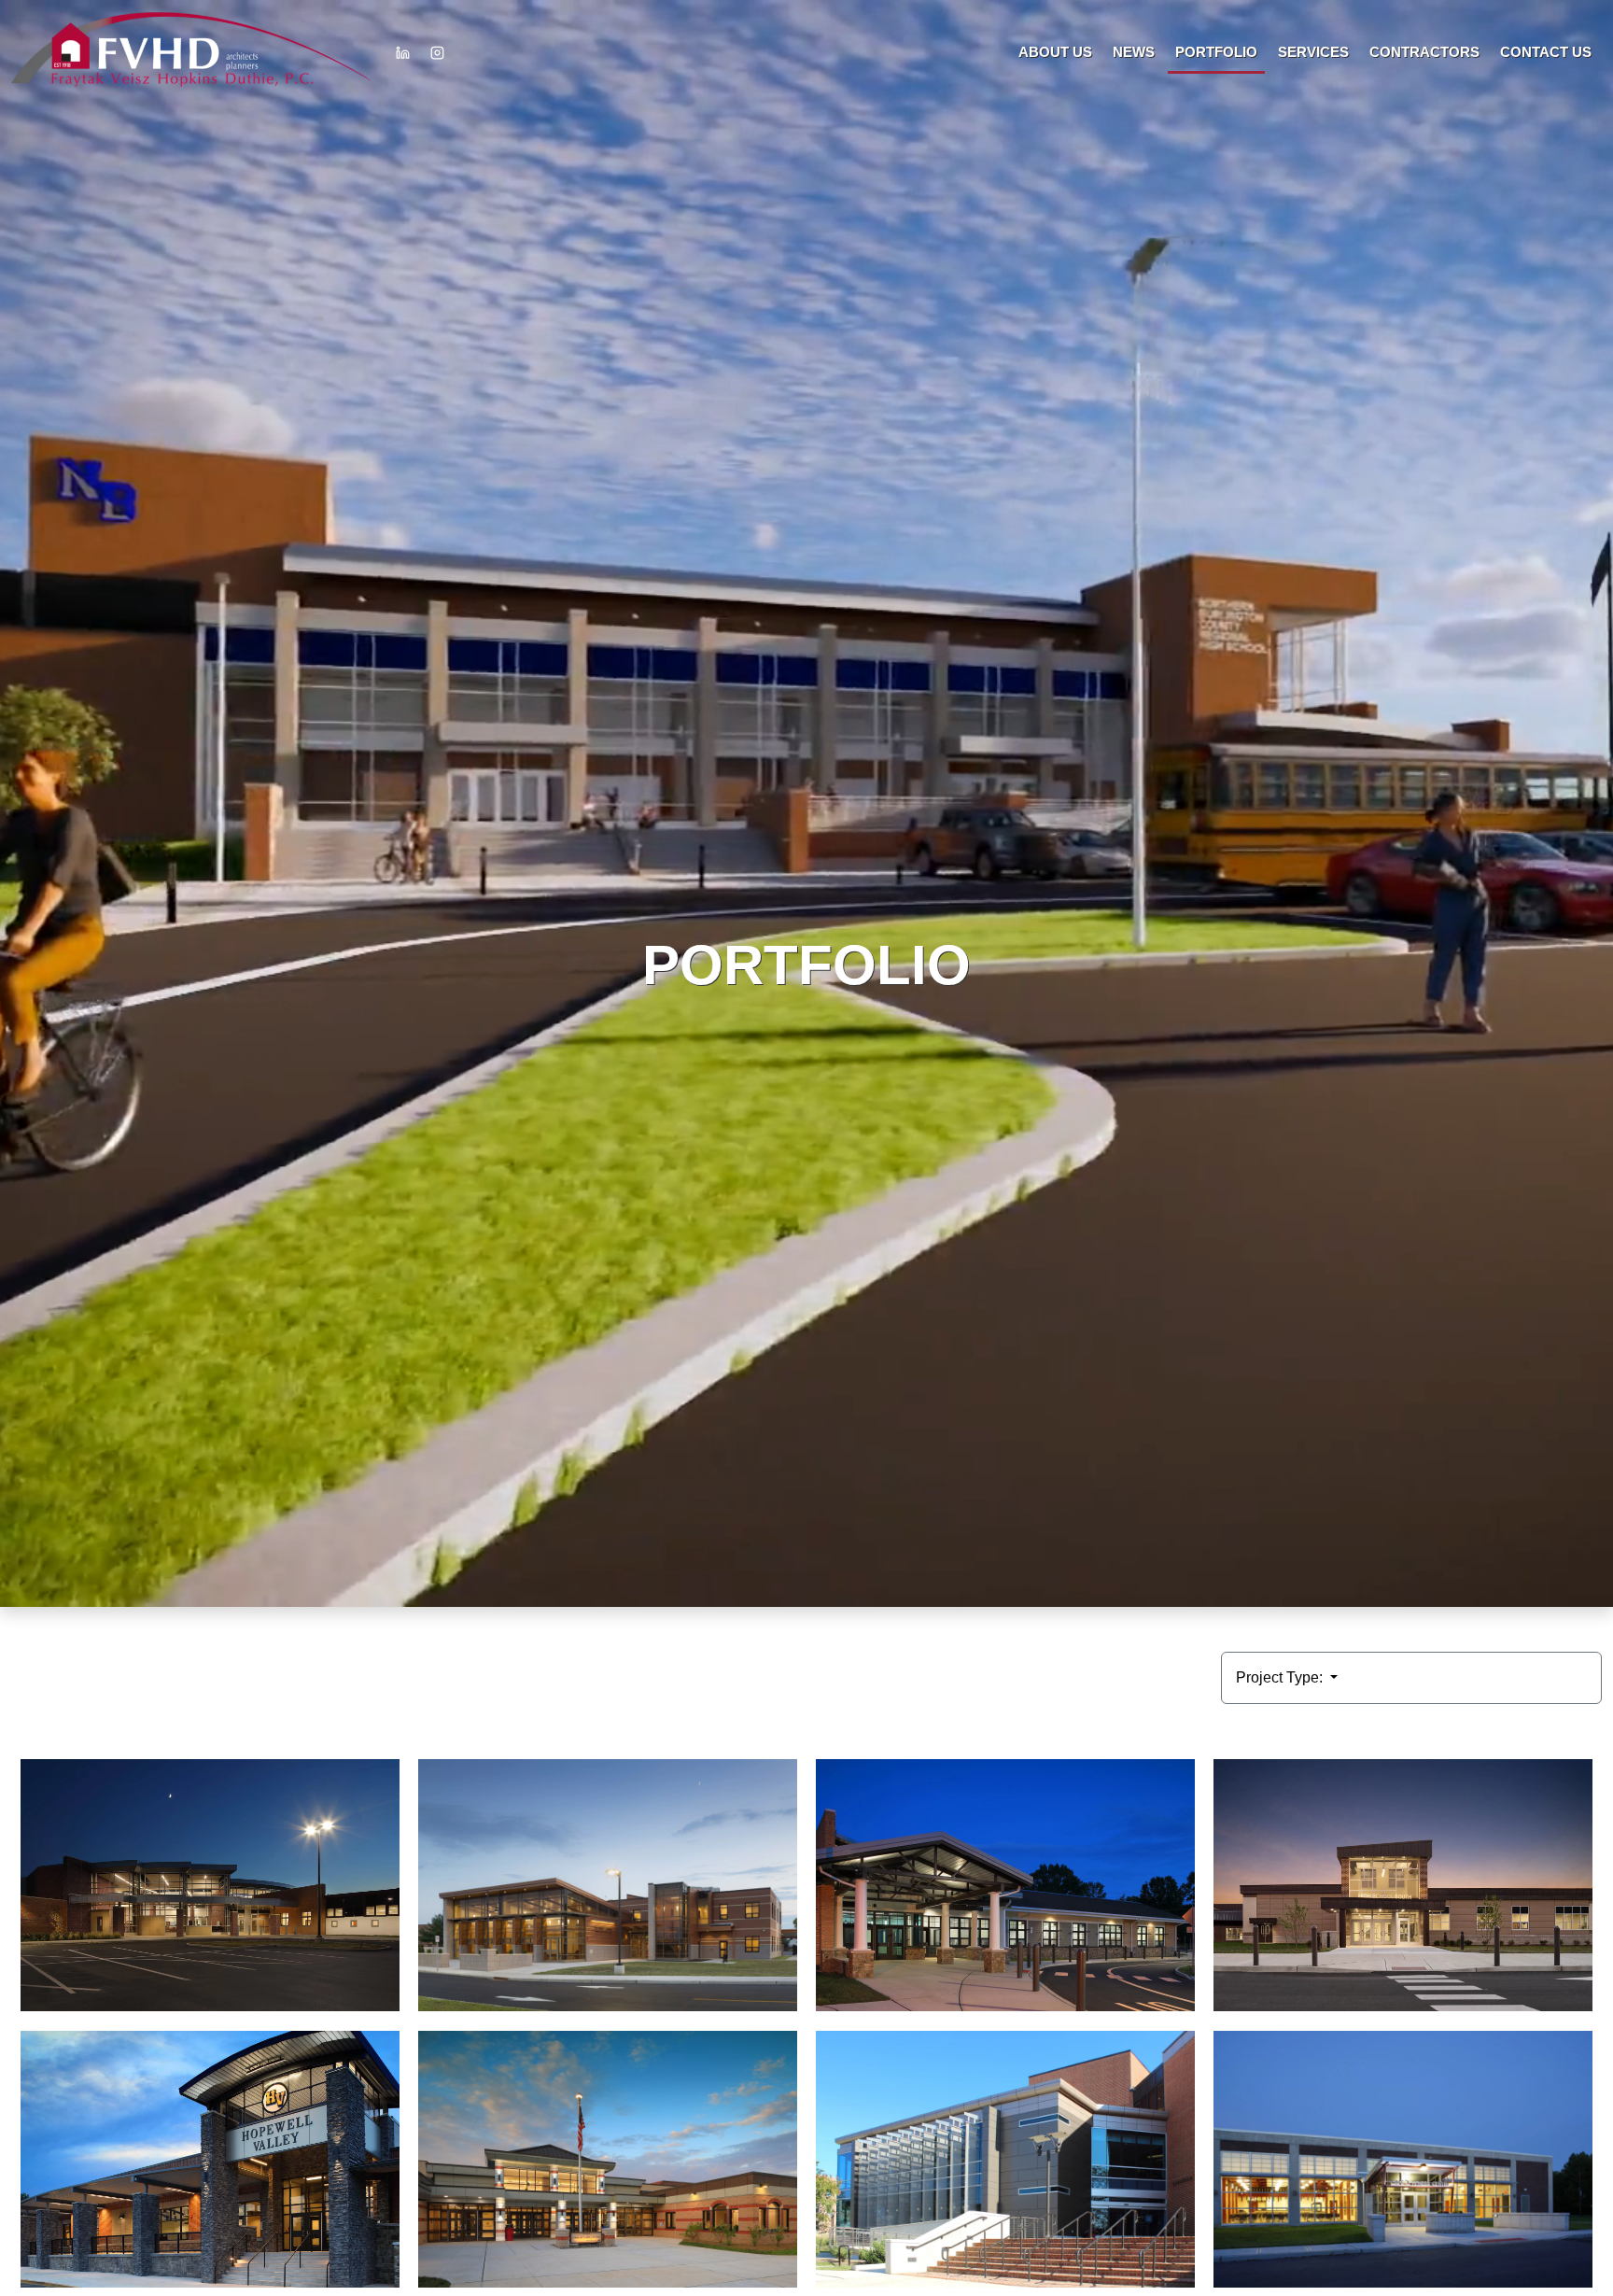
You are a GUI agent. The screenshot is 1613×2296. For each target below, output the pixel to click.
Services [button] (1313, 52)
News (1134, 52)
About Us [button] (1055, 52)
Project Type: (1281, 1677)
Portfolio (1216, 52)
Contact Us (1546, 52)
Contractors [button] (1424, 52)
